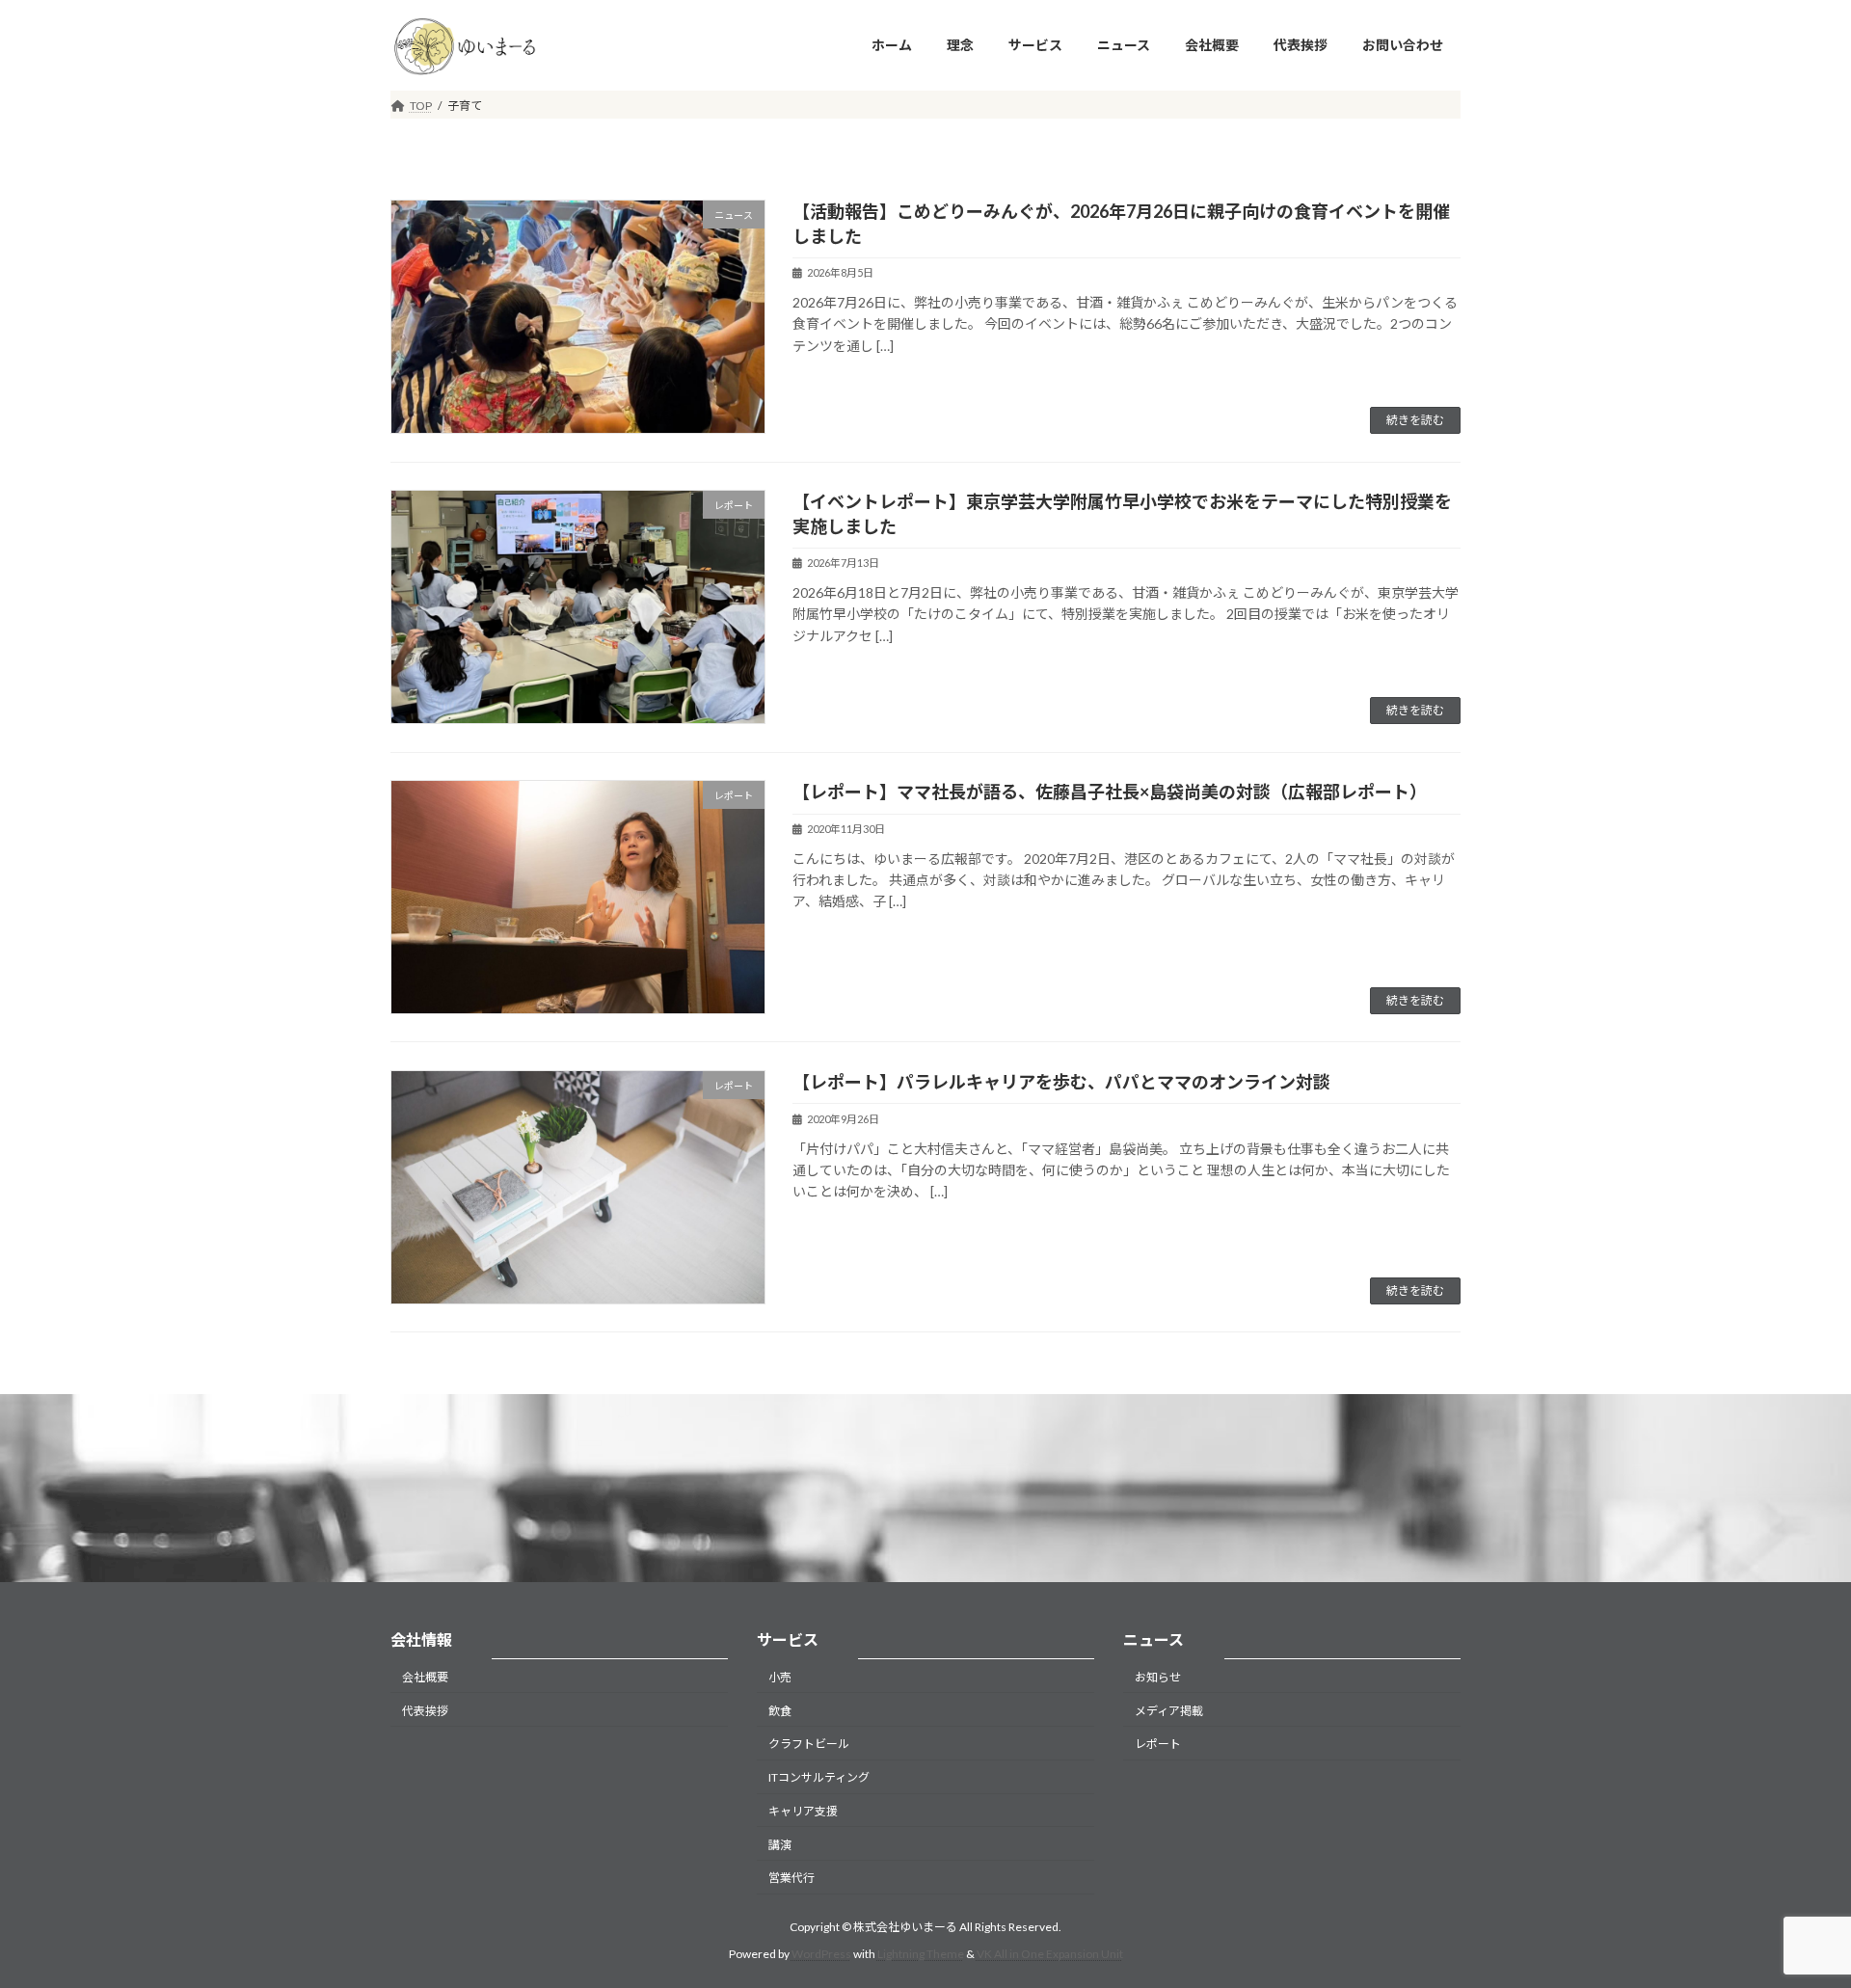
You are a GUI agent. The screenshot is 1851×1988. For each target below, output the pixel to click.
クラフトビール (809, 1745)
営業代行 (791, 1879)
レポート (1158, 1745)
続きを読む (1415, 420)
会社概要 (425, 1677)
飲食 (780, 1711)
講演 (780, 1845)
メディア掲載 (1169, 1711)
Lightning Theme (921, 1955)
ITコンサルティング (819, 1778)
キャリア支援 (803, 1811)
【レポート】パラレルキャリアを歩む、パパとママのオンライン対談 (1061, 1082)
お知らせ (1158, 1677)
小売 (780, 1677)
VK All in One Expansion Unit (1050, 1955)
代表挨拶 (425, 1711)
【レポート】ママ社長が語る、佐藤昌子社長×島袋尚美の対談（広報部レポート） (1110, 792)
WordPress (821, 1955)
